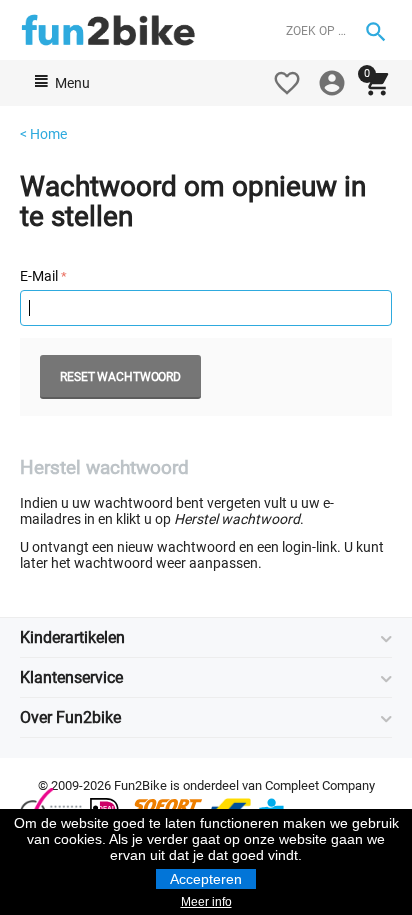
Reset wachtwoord (120, 377)
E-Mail (39, 276)
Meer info (206, 902)
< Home (43, 134)
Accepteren (206, 879)
